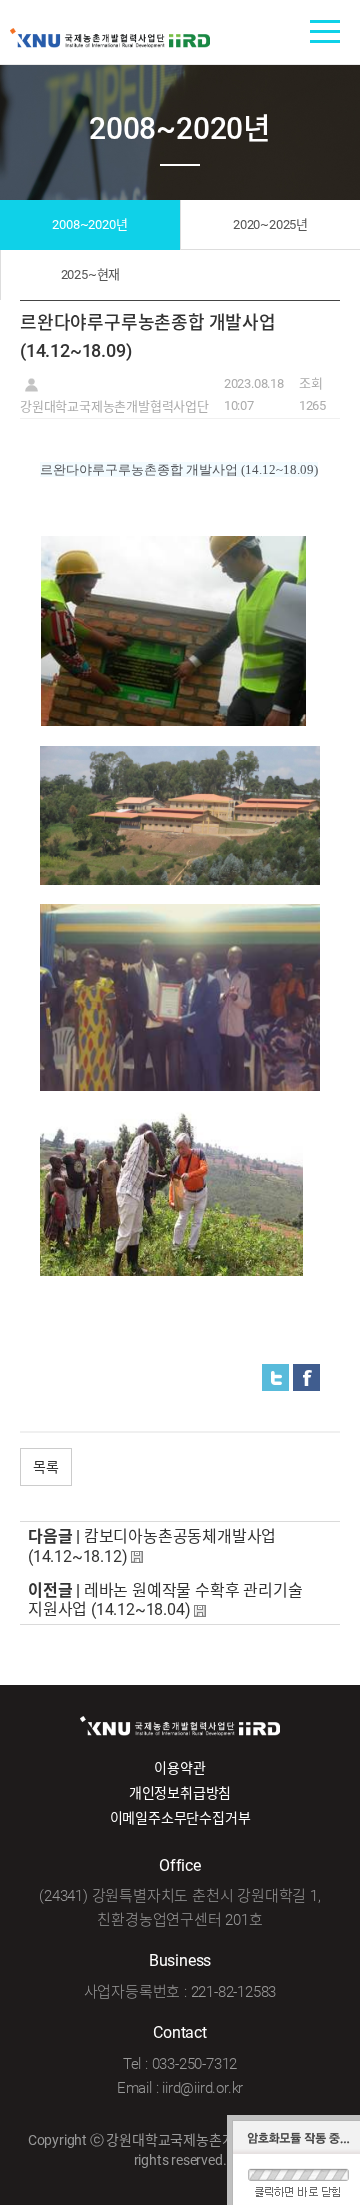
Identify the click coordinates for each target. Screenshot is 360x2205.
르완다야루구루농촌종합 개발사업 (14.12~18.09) (179, 469)
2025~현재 (91, 274)
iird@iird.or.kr (202, 2088)
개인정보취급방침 (180, 1793)
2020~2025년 (270, 224)
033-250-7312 (195, 2064)
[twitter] (275, 1376)
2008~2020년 (89, 224)
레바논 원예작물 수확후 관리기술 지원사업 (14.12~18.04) (165, 1600)
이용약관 (179, 1768)
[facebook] (306, 1376)
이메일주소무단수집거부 (180, 1818)
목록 (46, 1467)
